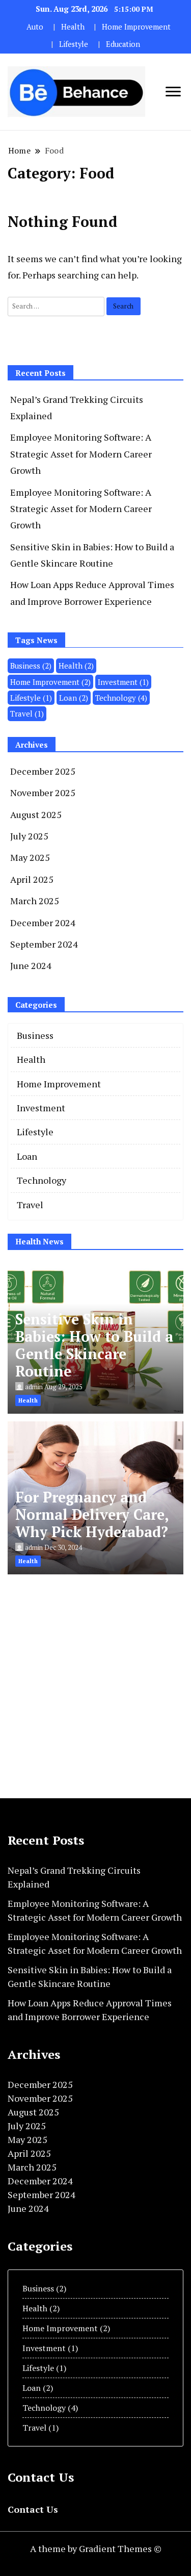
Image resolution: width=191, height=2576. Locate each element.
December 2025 (43, 771)
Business (31, 666)
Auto (35, 27)
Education (123, 44)
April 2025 (32, 879)
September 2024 (44, 944)
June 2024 (31, 965)
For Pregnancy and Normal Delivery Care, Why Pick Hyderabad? (92, 1514)
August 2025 (36, 814)
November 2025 (43, 793)
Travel (27, 713)
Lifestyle (74, 44)
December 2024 (43, 923)
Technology (121, 698)
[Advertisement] (95, 1678)
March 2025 (35, 901)
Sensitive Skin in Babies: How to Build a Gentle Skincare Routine (94, 1345)
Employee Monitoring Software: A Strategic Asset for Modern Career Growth (81, 454)
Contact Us (33, 2509)
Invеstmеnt (123, 682)
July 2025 (29, 836)
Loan (74, 698)
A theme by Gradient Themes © (96, 2548)
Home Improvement (136, 27)
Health (73, 27)
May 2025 (30, 857)
